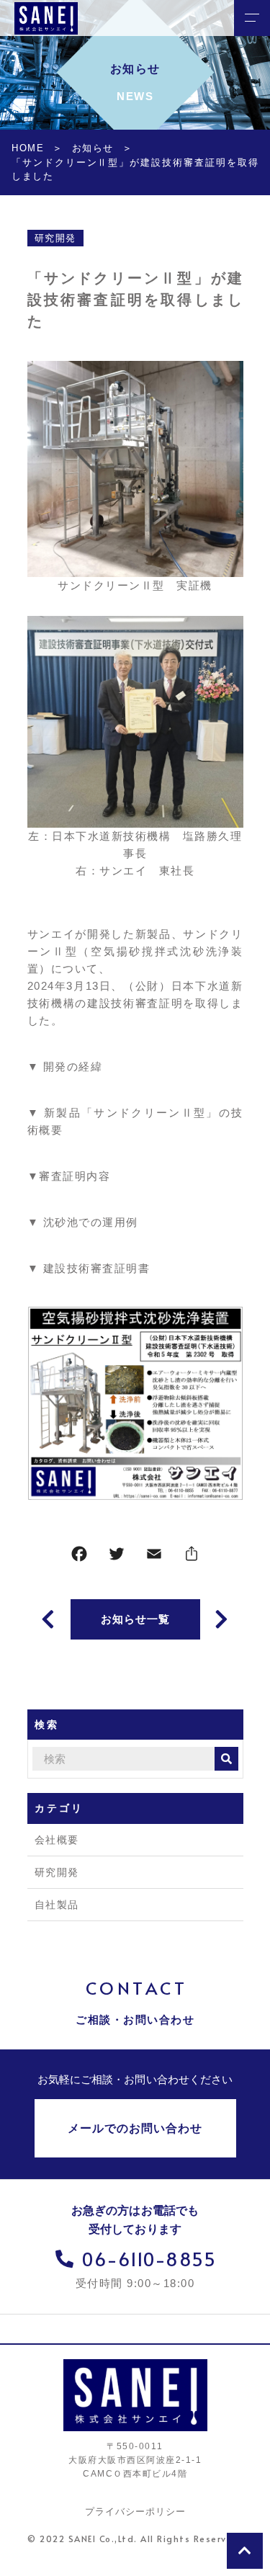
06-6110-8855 (149, 2259)
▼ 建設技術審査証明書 (89, 1268)
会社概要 (57, 1840)
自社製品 (57, 1905)
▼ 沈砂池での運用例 (83, 1222)
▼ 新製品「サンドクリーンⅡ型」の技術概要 (135, 1121)
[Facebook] (79, 1557)
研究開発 (55, 238)
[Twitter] (117, 1557)
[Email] (154, 1557)
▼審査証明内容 (69, 1176)
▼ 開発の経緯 (65, 1066)
